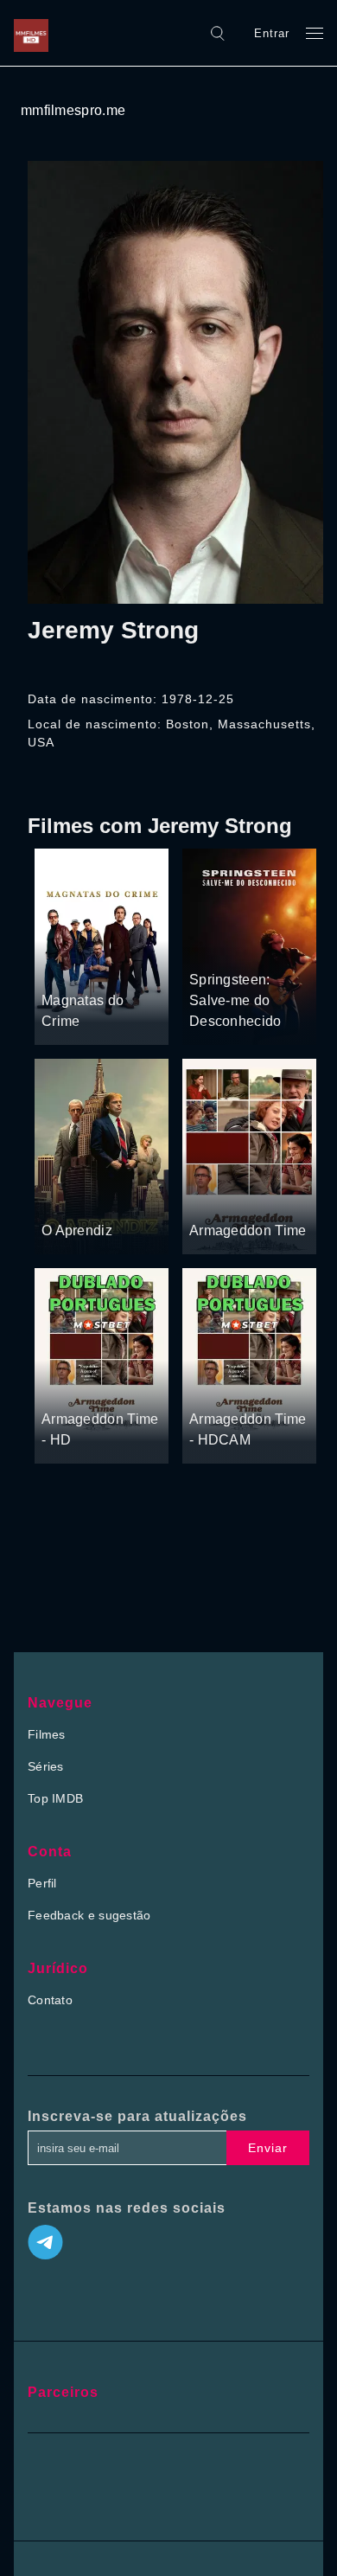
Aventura (111, 1198)
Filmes (47, 1734)
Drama (210, 947)
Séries (46, 1766)
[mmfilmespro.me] (35, 33)
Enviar (268, 2148)
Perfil (42, 1883)
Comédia (103, 968)
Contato (50, 2000)
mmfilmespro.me (73, 110)
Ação (57, 968)
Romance (261, 947)
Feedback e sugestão (89, 1915)
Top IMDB (55, 1798)
